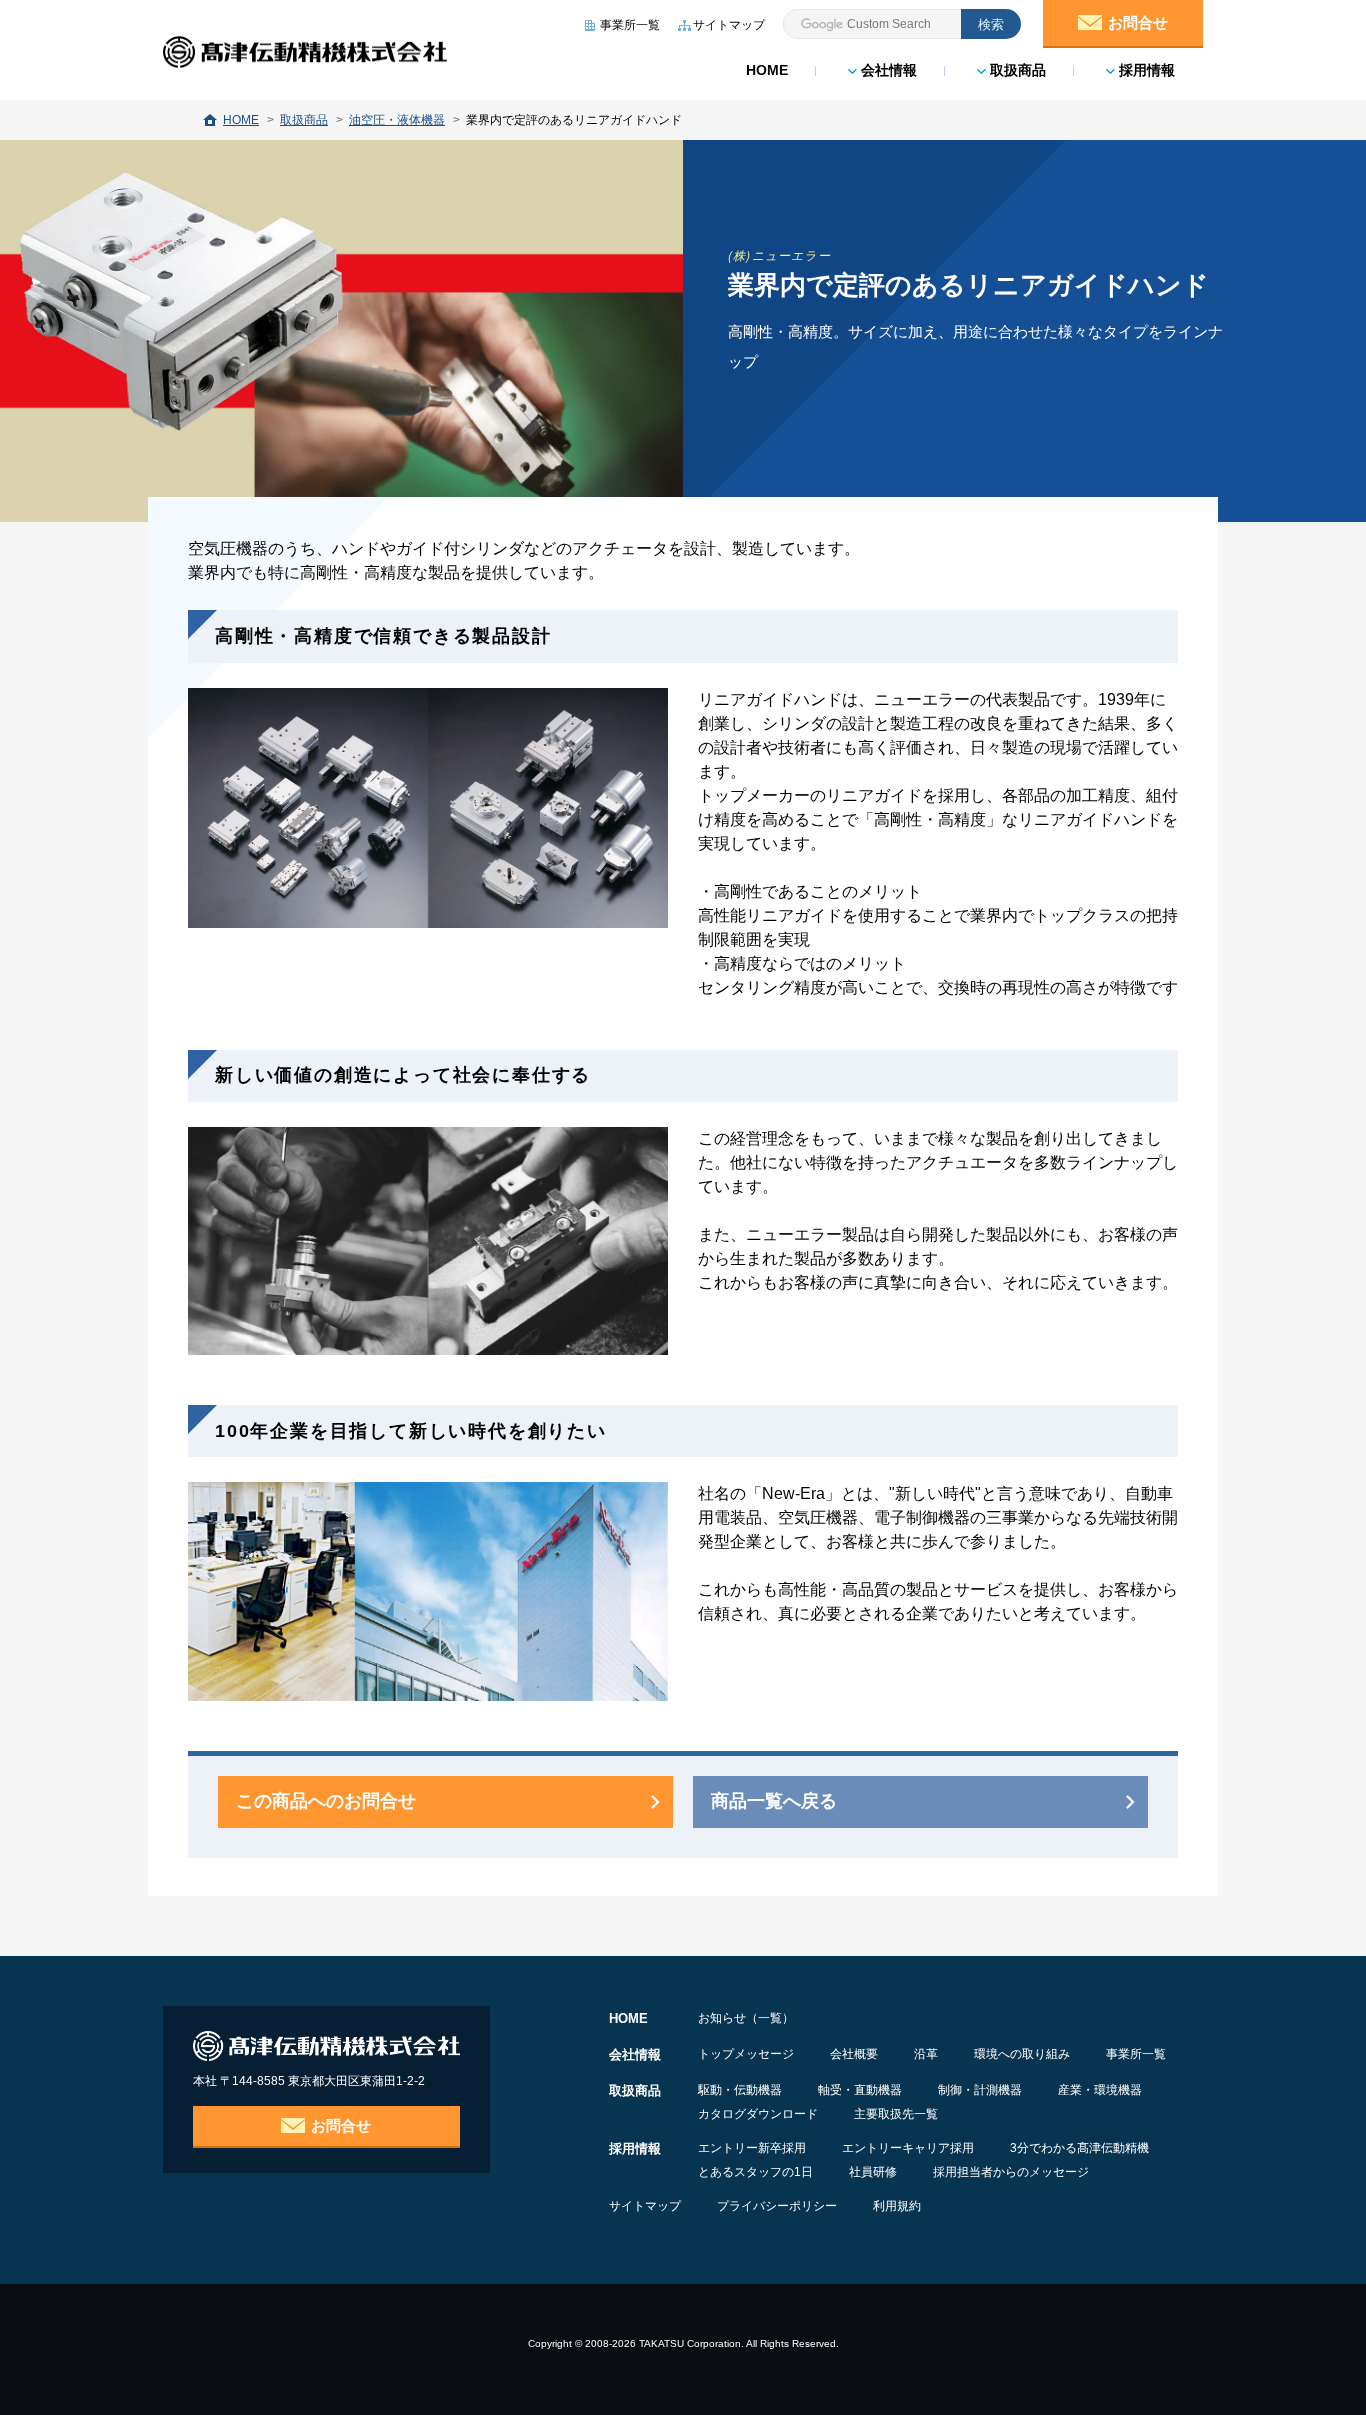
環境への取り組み (1022, 2054)
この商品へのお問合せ (326, 1801)
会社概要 (854, 2054)
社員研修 (873, 2172)
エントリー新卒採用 (752, 2148)
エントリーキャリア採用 (908, 2148)
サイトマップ (645, 2206)
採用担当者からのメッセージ (1011, 2172)
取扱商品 (1016, 70)
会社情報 (887, 70)
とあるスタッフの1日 (755, 2172)
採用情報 (1145, 70)
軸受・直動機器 (860, 2090)
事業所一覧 (1136, 2054)
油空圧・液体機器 (397, 120)
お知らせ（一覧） (746, 2018)
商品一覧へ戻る (774, 1801)
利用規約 (897, 2206)
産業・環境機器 (1100, 2090)
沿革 (926, 2054)
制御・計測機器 (980, 2090)
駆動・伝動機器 (740, 2090)
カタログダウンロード (758, 2114)
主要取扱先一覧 (896, 2114)
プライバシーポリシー (777, 2206)
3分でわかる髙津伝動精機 (1079, 2148)
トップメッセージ (746, 2054)
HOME (767, 70)
